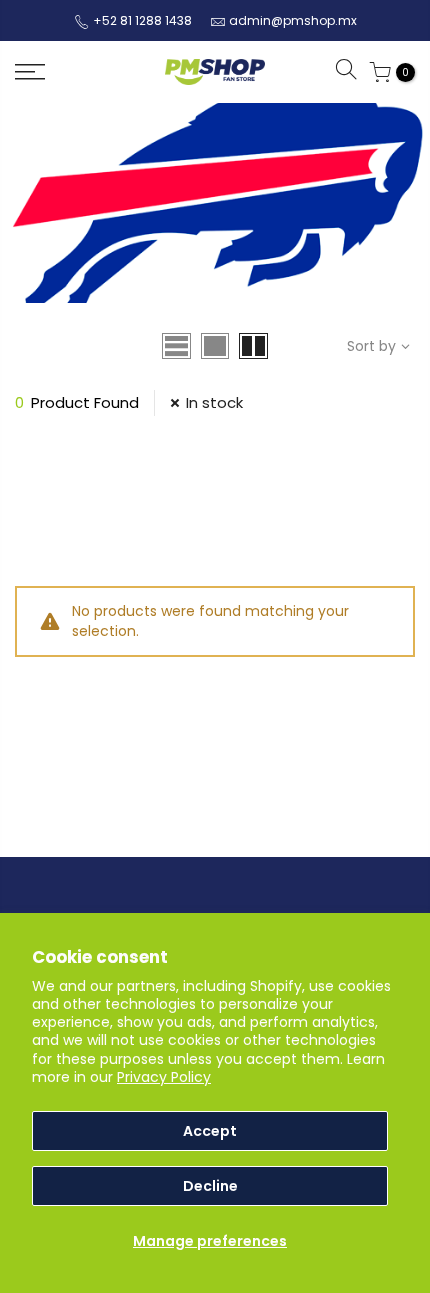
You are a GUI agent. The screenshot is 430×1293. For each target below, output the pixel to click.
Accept (210, 1131)
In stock (214, 402)
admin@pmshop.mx (293, 20)
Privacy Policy (164, 1077)
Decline (210, 1186)
